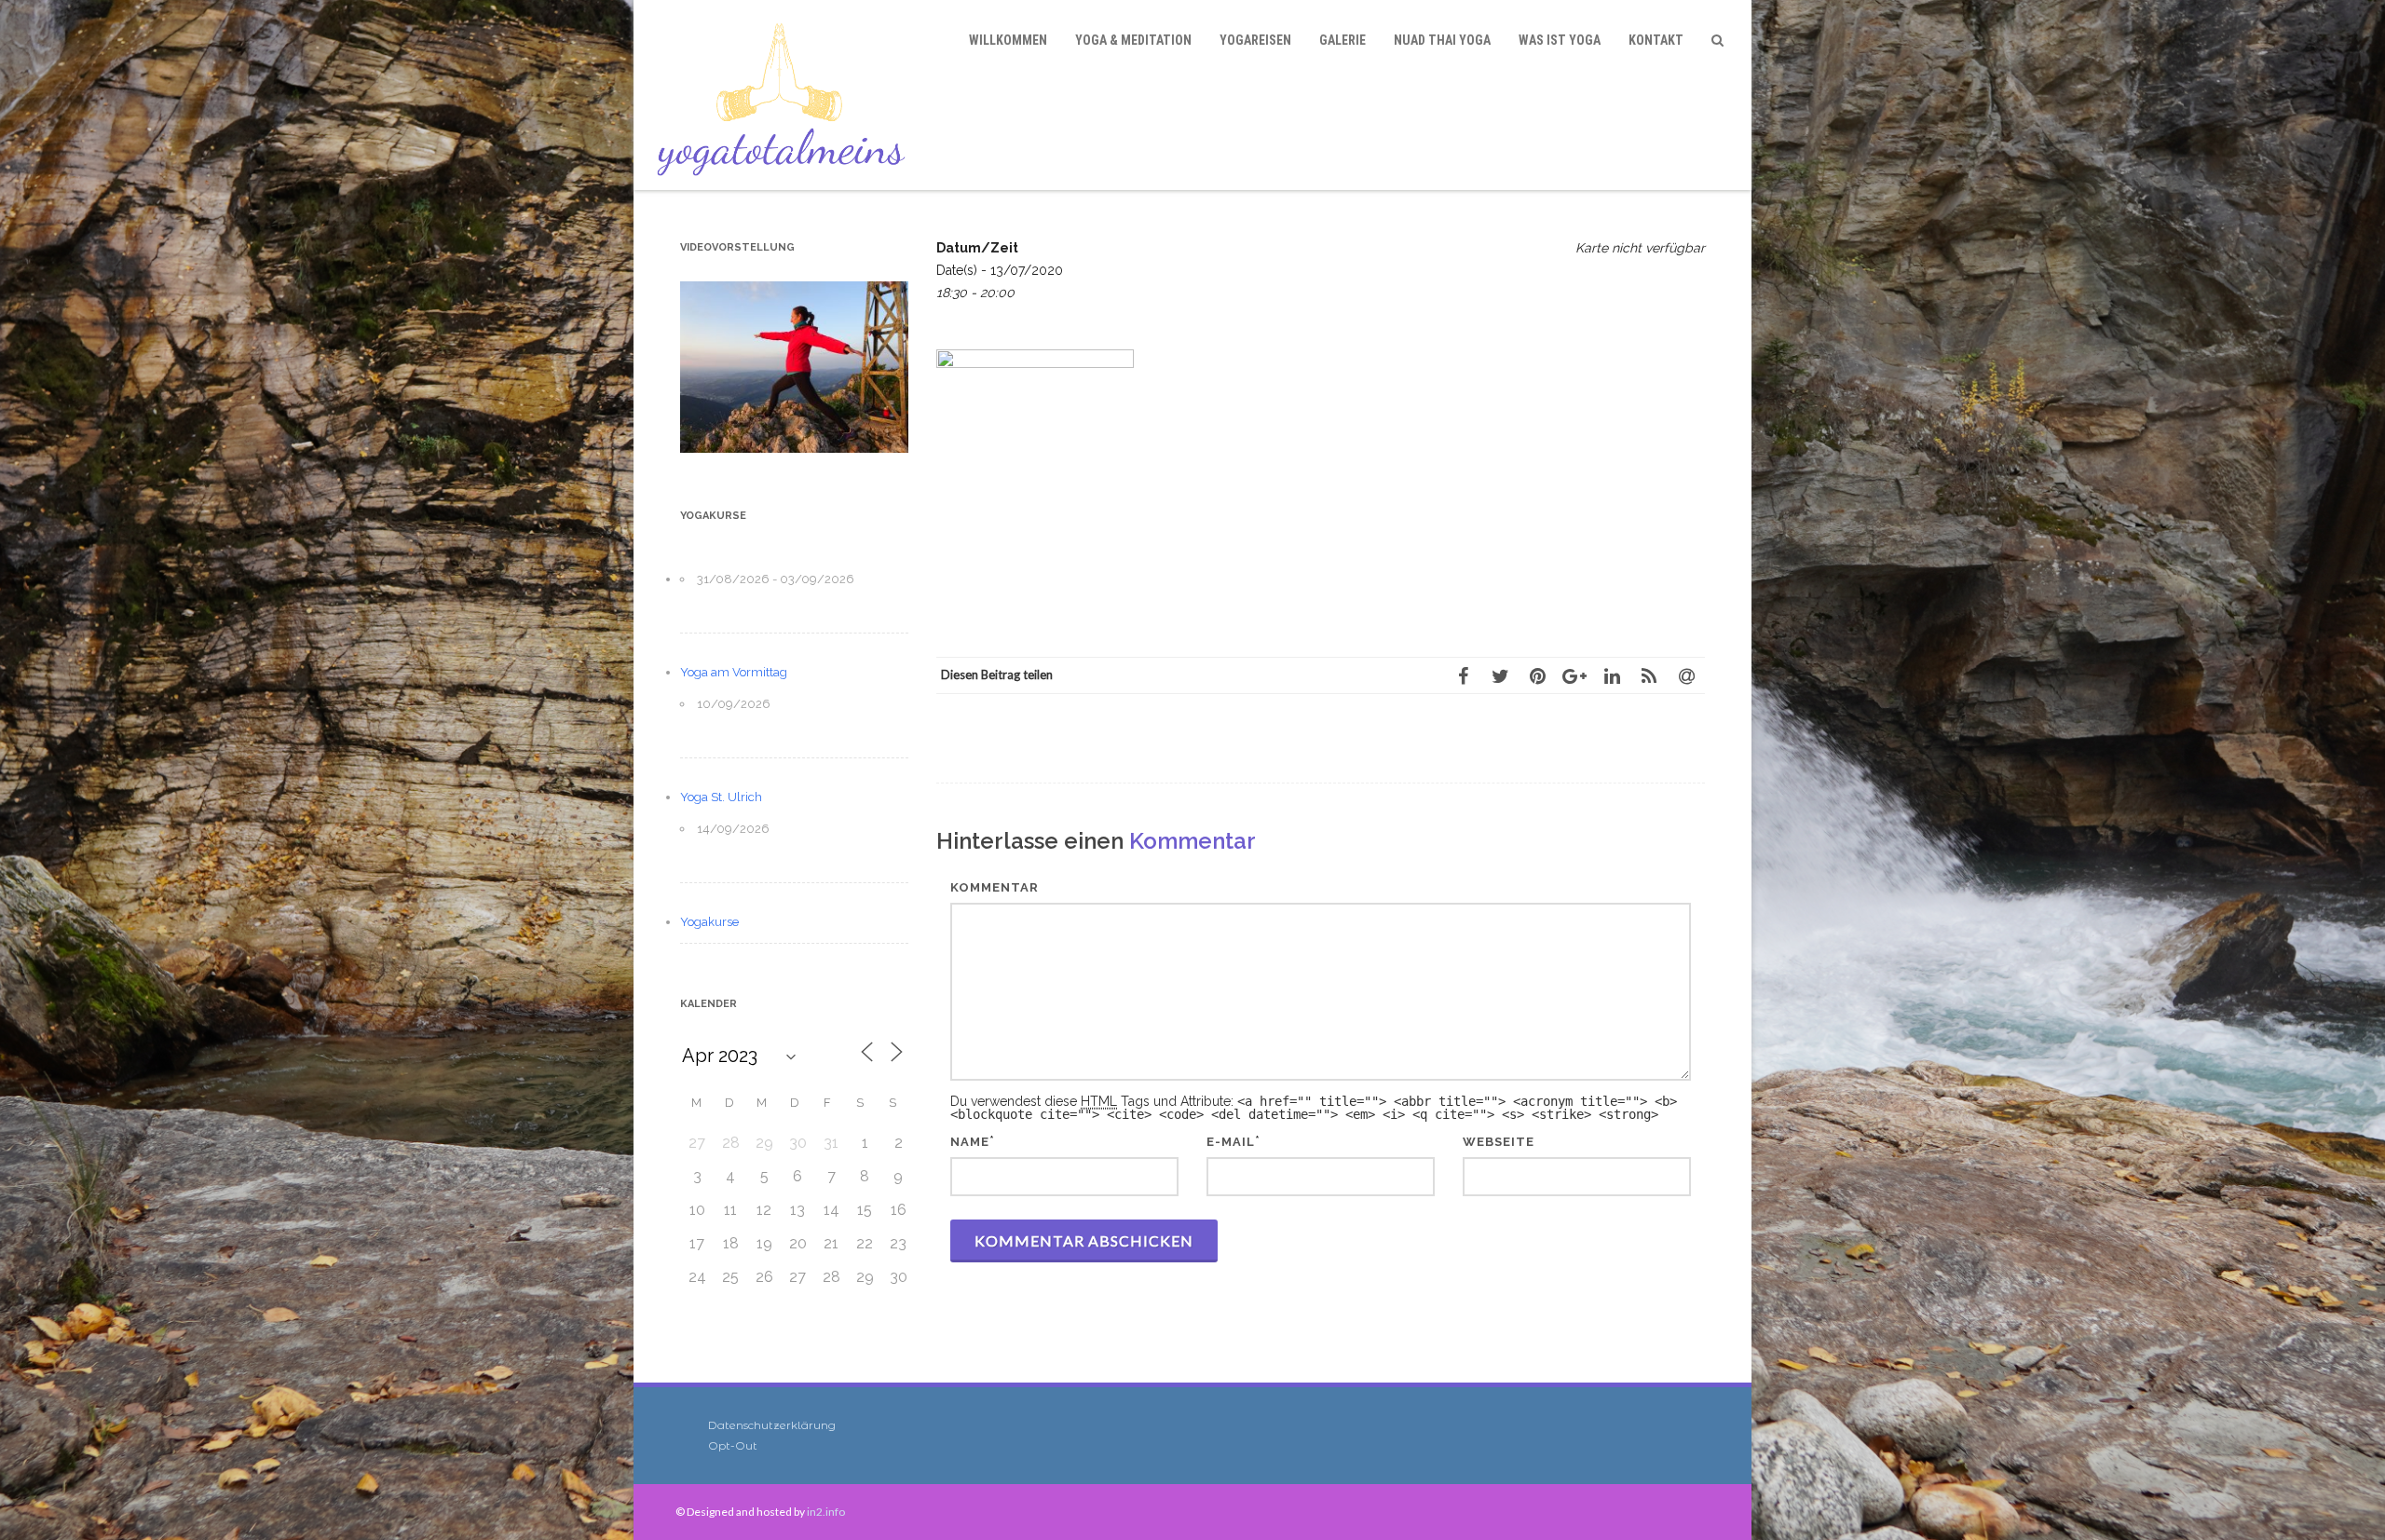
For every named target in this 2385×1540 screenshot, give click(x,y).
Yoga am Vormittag (734, 672)
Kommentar (995, 887)
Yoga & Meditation (1133, 40)
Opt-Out (733, 1445)
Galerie (1342, 40)
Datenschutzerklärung (772, 1425)
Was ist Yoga (1560, 40)
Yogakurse (709, 922)
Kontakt (1656, 40)
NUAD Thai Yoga (1442, 40)
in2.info (826, 1512)
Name (970, 1142)
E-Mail (1231, 1142)
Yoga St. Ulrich (721, 797)
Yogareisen (1255, 40)
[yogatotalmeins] (786, 95)
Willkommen (1008, 40)
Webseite (1499, 1142)
